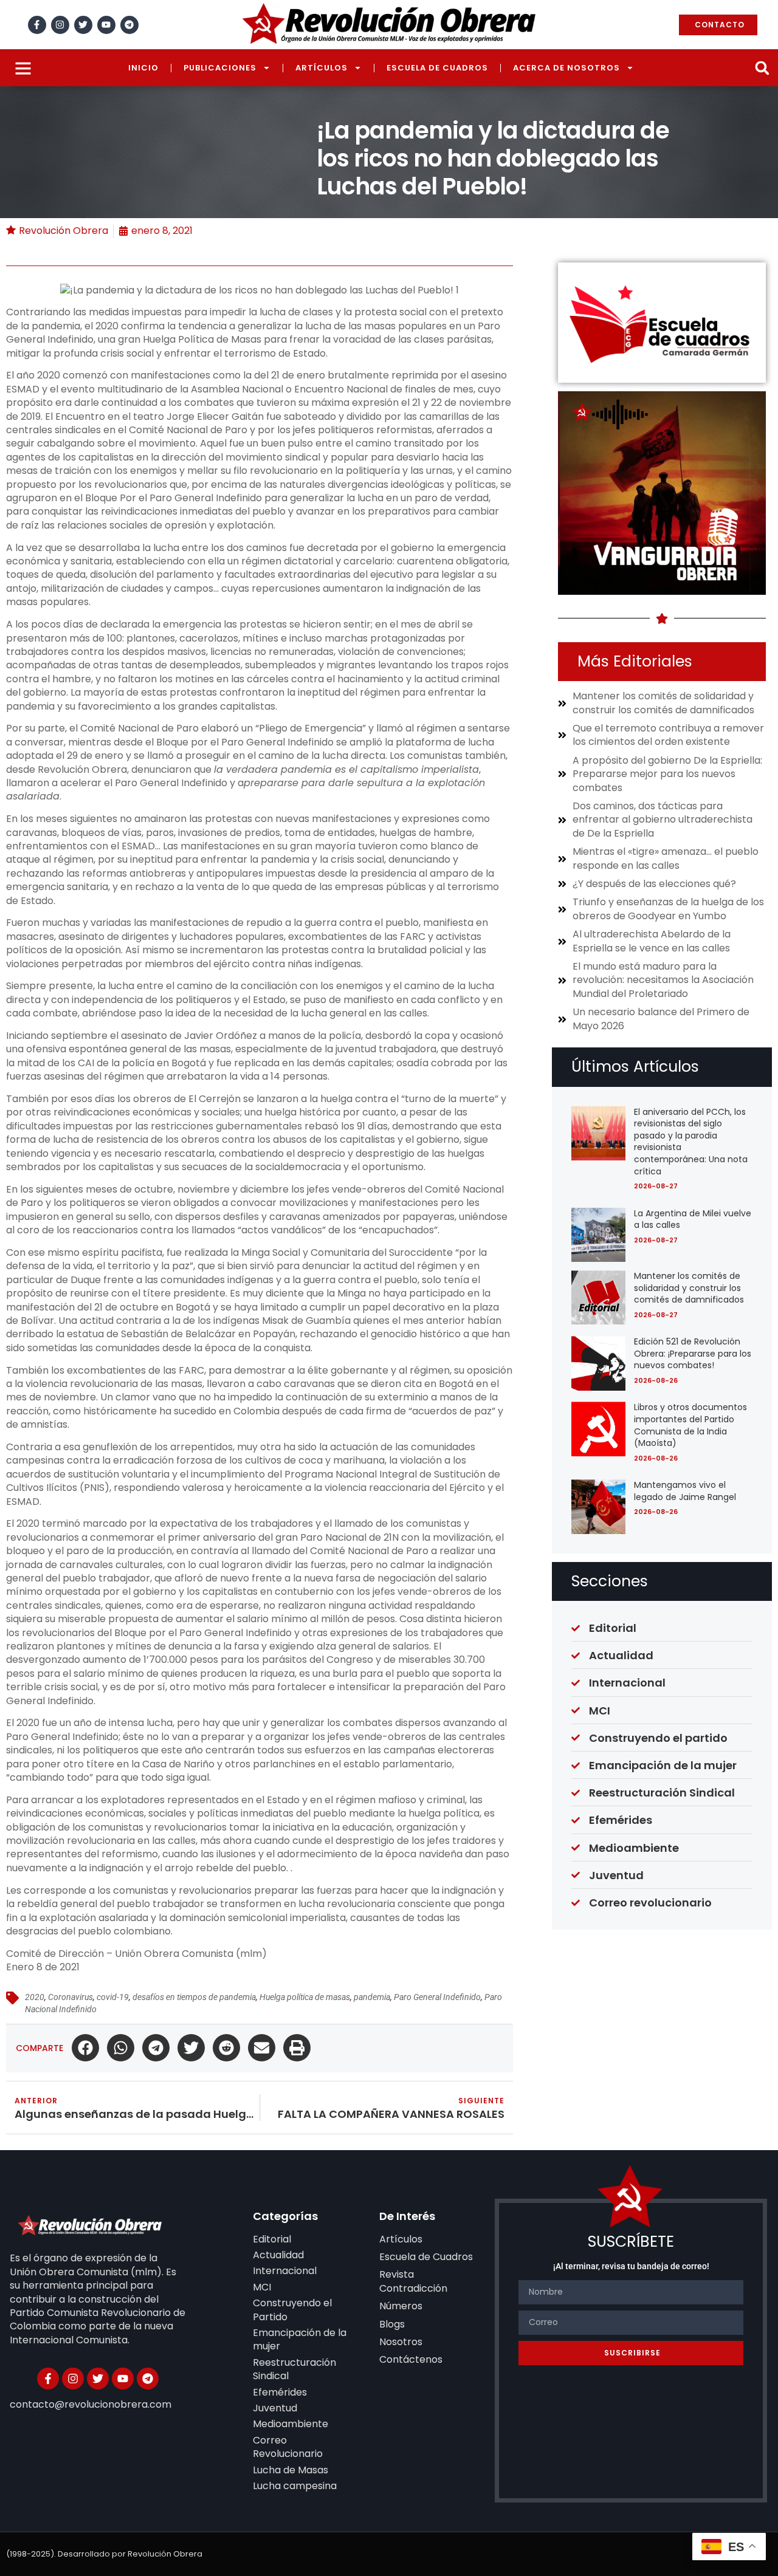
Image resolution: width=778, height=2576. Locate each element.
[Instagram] (60, 25)
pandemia (372, 1997)
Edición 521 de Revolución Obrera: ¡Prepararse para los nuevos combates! (693, 1353)
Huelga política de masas (305, 1997)
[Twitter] (83, 25)
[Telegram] (129, 25)
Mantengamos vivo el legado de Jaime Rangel (685, 1491)
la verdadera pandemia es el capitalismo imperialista (346, 769)
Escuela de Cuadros (437, 68)
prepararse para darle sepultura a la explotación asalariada (246, 790)
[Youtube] (106, 25)
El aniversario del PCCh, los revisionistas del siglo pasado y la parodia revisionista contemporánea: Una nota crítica (691, 1142)
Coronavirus (71, 1997)
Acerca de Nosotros (566, 68)
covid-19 (113, 1997)
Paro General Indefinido (437, 1997)
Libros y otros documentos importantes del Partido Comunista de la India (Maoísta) (690, 1425)
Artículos (322, 68)
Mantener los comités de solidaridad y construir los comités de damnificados (689, 1288)
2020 (35, 1997)
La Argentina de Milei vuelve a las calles (693, 1219)
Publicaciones (220, 68)
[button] (762, 68)
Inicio (143, 68)
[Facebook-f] (37, 25)
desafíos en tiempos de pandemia (194, 1997)
